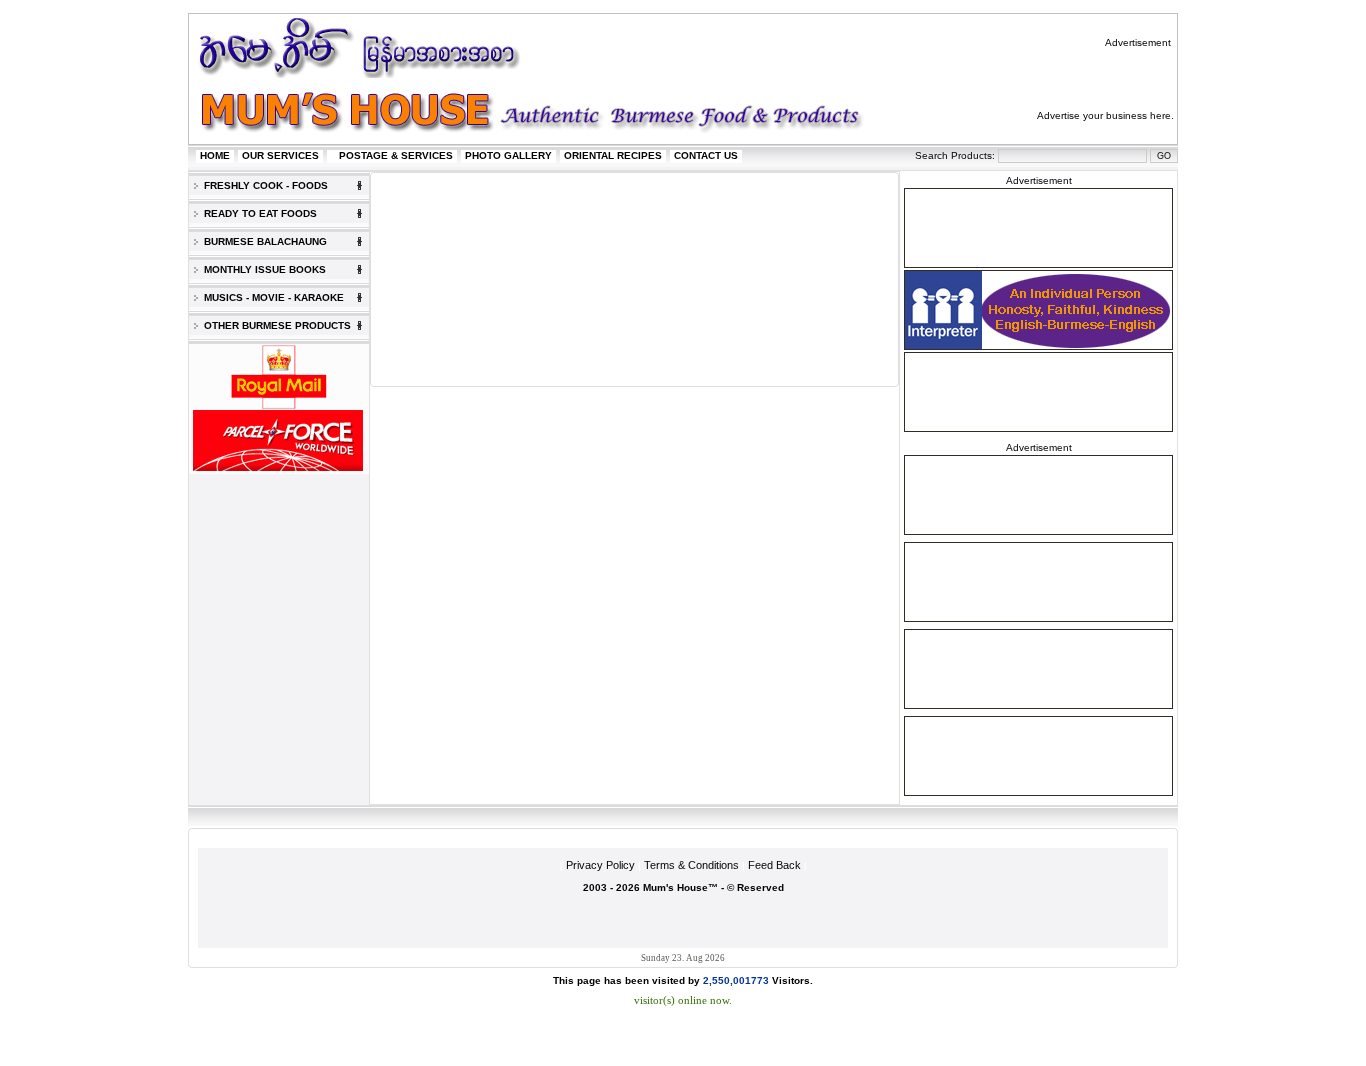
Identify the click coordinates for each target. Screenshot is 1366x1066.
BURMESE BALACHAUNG (262, 241)
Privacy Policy (600, 865)
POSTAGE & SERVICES (396, 155)
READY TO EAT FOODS (257, 213)
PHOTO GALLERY (508, 155)
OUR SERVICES (280, 155)
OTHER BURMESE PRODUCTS (274, 325)
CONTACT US (706, 155)
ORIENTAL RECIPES (613, 155)
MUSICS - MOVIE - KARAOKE (271, 297)
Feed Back (774, 865)
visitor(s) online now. (683, 1000)
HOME (215, 155)
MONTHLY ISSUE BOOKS (262, 269)
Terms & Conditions (691, 865)
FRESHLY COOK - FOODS (263, 185)
